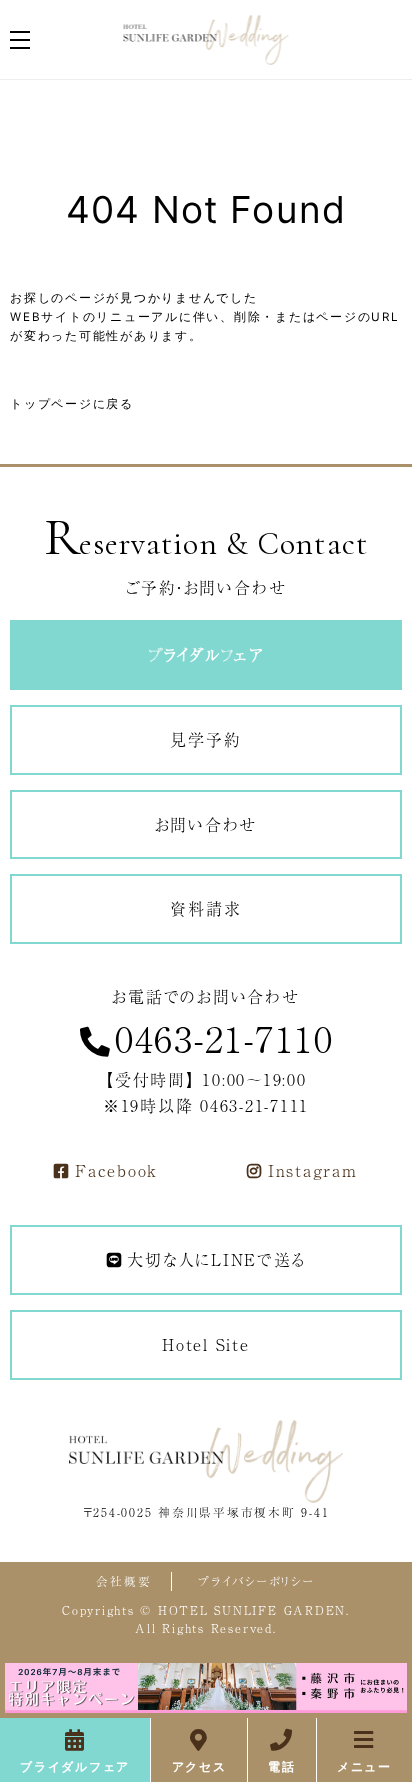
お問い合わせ (206, 824)
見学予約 (205, 739)
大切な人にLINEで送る (216, 1259)
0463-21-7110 (224, 1037)
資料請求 (205, 908)
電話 (282, 1767)
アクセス (199, 1767)
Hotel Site (206, 1344)
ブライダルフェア (75, 1767)
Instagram (313, 1170)
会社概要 (123, 1580)
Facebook (116, 1170)
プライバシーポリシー (257, 1580)
